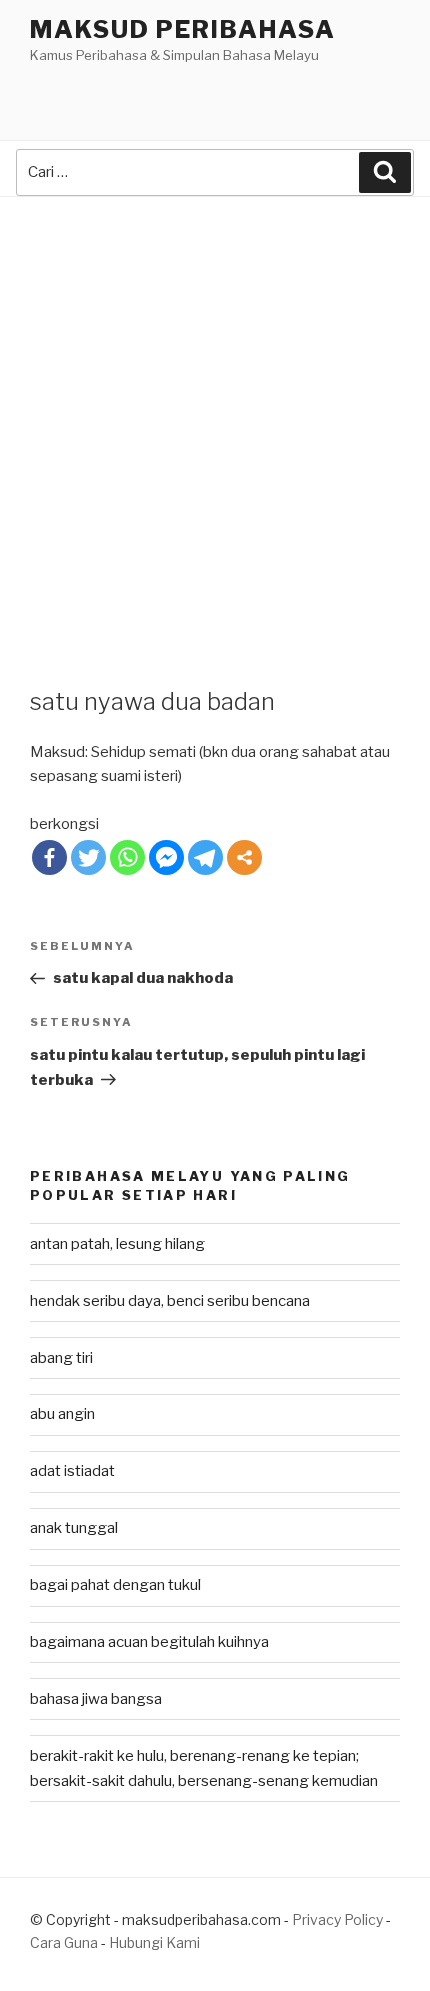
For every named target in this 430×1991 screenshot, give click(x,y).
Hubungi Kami (154, 1942)
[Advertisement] (215, 422)
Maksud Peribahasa (183, 29)
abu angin (62, 1414)
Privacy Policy (337, 1919)
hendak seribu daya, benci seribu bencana (170, 1301)
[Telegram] (205, 857)
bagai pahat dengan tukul (115, 1585)
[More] (244, 857)
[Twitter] (88, 857)
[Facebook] (49, 857)
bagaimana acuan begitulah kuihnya (149, 1642)
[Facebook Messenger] (166, 857)
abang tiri (61, 1358)
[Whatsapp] (127, 857)
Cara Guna (65, 1942)
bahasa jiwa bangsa (96, 1699)
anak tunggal (74, 1528)
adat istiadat (72, 1471)
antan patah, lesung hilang (117, 1244)
